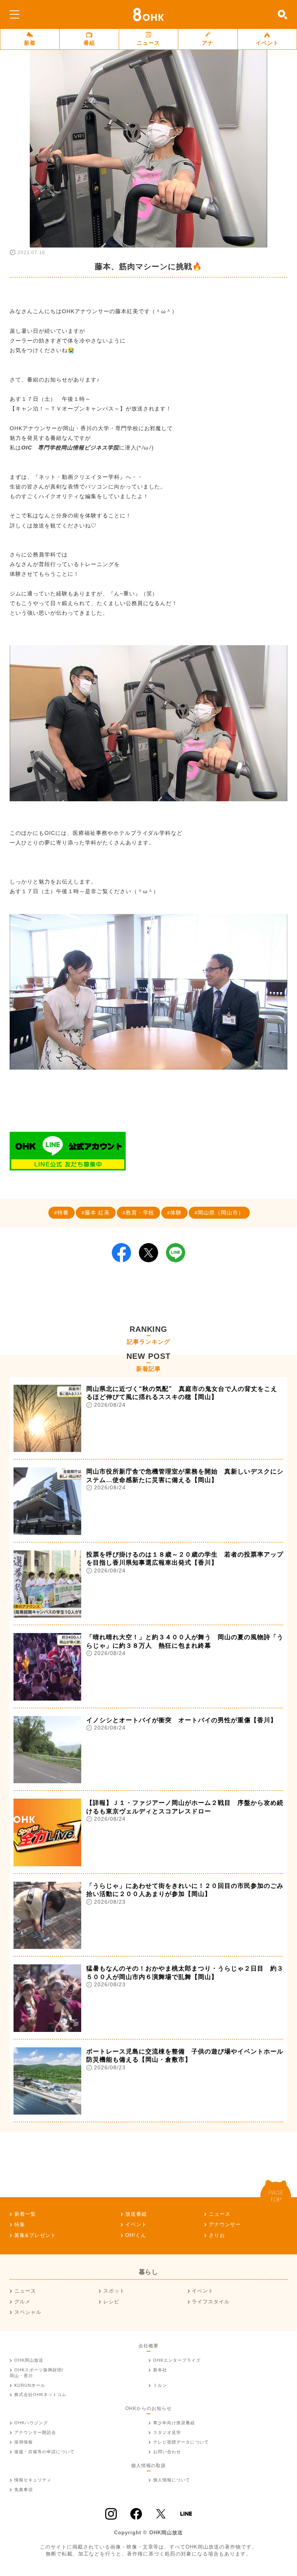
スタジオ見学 (167, 2432)
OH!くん (136, 2235)
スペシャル (28, 2312)
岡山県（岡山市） (221, 1213)
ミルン (160, 2385)
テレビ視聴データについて (181, 2442)
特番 (63, 1213)
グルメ (22, 2302)
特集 (20, 2224)
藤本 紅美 (97, 1213)
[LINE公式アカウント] (68, 1151)
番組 (89, 43)
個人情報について (172, 2480)
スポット (114, 2291)
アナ (208, 43)
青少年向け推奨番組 (174, 2423)
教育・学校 (140, 1213)
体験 (176, 1213)
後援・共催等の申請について (44, 2452)
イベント (267, 43)
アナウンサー (225, 2224)
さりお (217, 2235)
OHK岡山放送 (29, 2360)
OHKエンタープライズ (177, 2360)
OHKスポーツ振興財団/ (37, 2373)
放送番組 (136, 2214)
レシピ (111, 2302)
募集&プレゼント (35, 2235)
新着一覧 (25, 2214)
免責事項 (24, 2490)
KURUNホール (30, 2385)
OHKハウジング (31, 2423)
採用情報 (24, 2442)
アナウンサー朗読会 (35, 2432)
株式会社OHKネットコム (40, 2395)
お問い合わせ (167, 2452)
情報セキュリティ (33, 2480)
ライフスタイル (211, 2302)
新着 (30, 43)
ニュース (148, 43)
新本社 (160, 2370)
